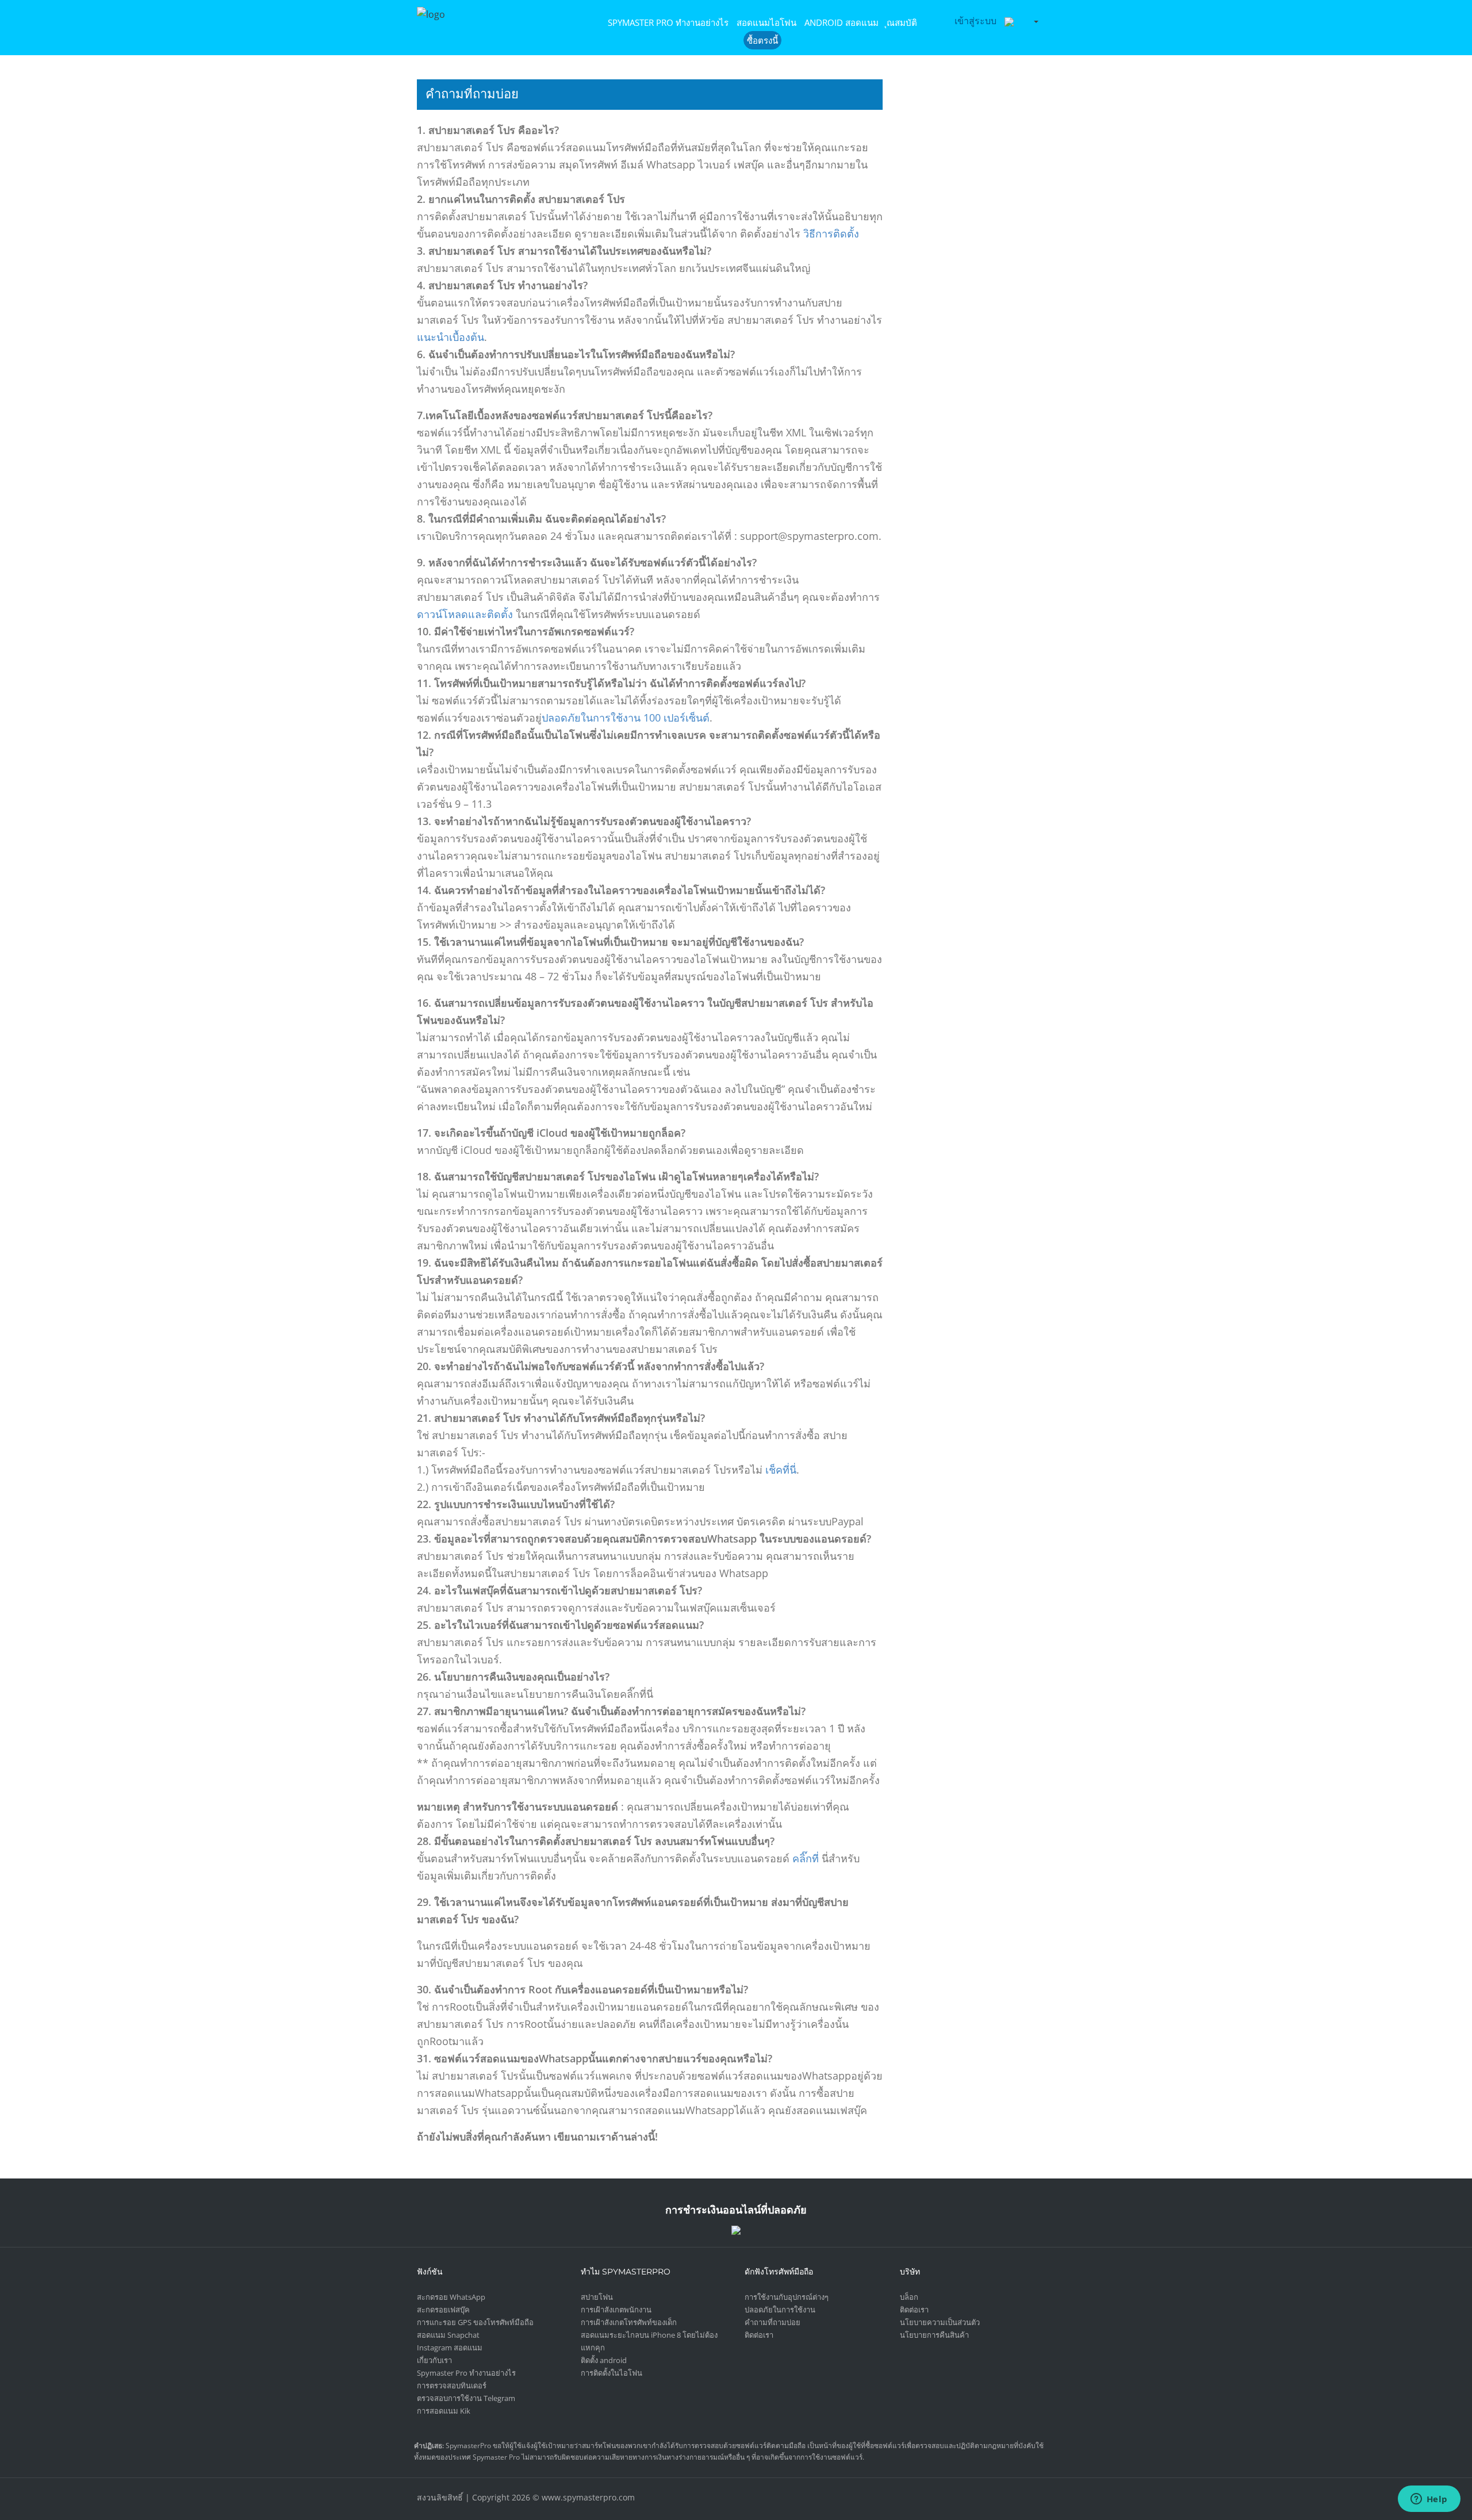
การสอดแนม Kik (444, 2411)
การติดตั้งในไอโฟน (612, 2373)
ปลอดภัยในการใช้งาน (593, 718)
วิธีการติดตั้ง (831, 233)
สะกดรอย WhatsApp (451, 2297)
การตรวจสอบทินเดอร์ (452, 2385)
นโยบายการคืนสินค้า (934, 2335)
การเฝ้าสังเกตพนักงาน (616, 2310)
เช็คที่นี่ (781, 1470)
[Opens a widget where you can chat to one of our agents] (1429, 2500)
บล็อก (909, 2297)
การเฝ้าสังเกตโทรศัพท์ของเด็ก (629, 2322)
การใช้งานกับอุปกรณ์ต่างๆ (787, 2297)
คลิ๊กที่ (806, 1858)
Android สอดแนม (842, 22)
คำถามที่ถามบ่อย (773, 2322)
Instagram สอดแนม (450, 2348)
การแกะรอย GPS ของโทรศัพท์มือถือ (475, 2322)
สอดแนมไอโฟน (766, 22)
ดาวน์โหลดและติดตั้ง (465, 614)
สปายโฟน (597, 2297)
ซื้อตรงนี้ (762, 40)
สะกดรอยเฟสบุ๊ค (443, 2310)
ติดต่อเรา (759, 2335)
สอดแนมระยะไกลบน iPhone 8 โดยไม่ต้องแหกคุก (649, 2341)
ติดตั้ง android (604, 2360)
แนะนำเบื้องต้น (451, 337)
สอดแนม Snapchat (448, 2335)
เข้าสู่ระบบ (975, 21)
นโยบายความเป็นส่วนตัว (940, 2322)
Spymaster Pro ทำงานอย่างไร (668, 22)
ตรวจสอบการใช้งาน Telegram (466, 2398)
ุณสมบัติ (902, 22)
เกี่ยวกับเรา (434, 2360)
